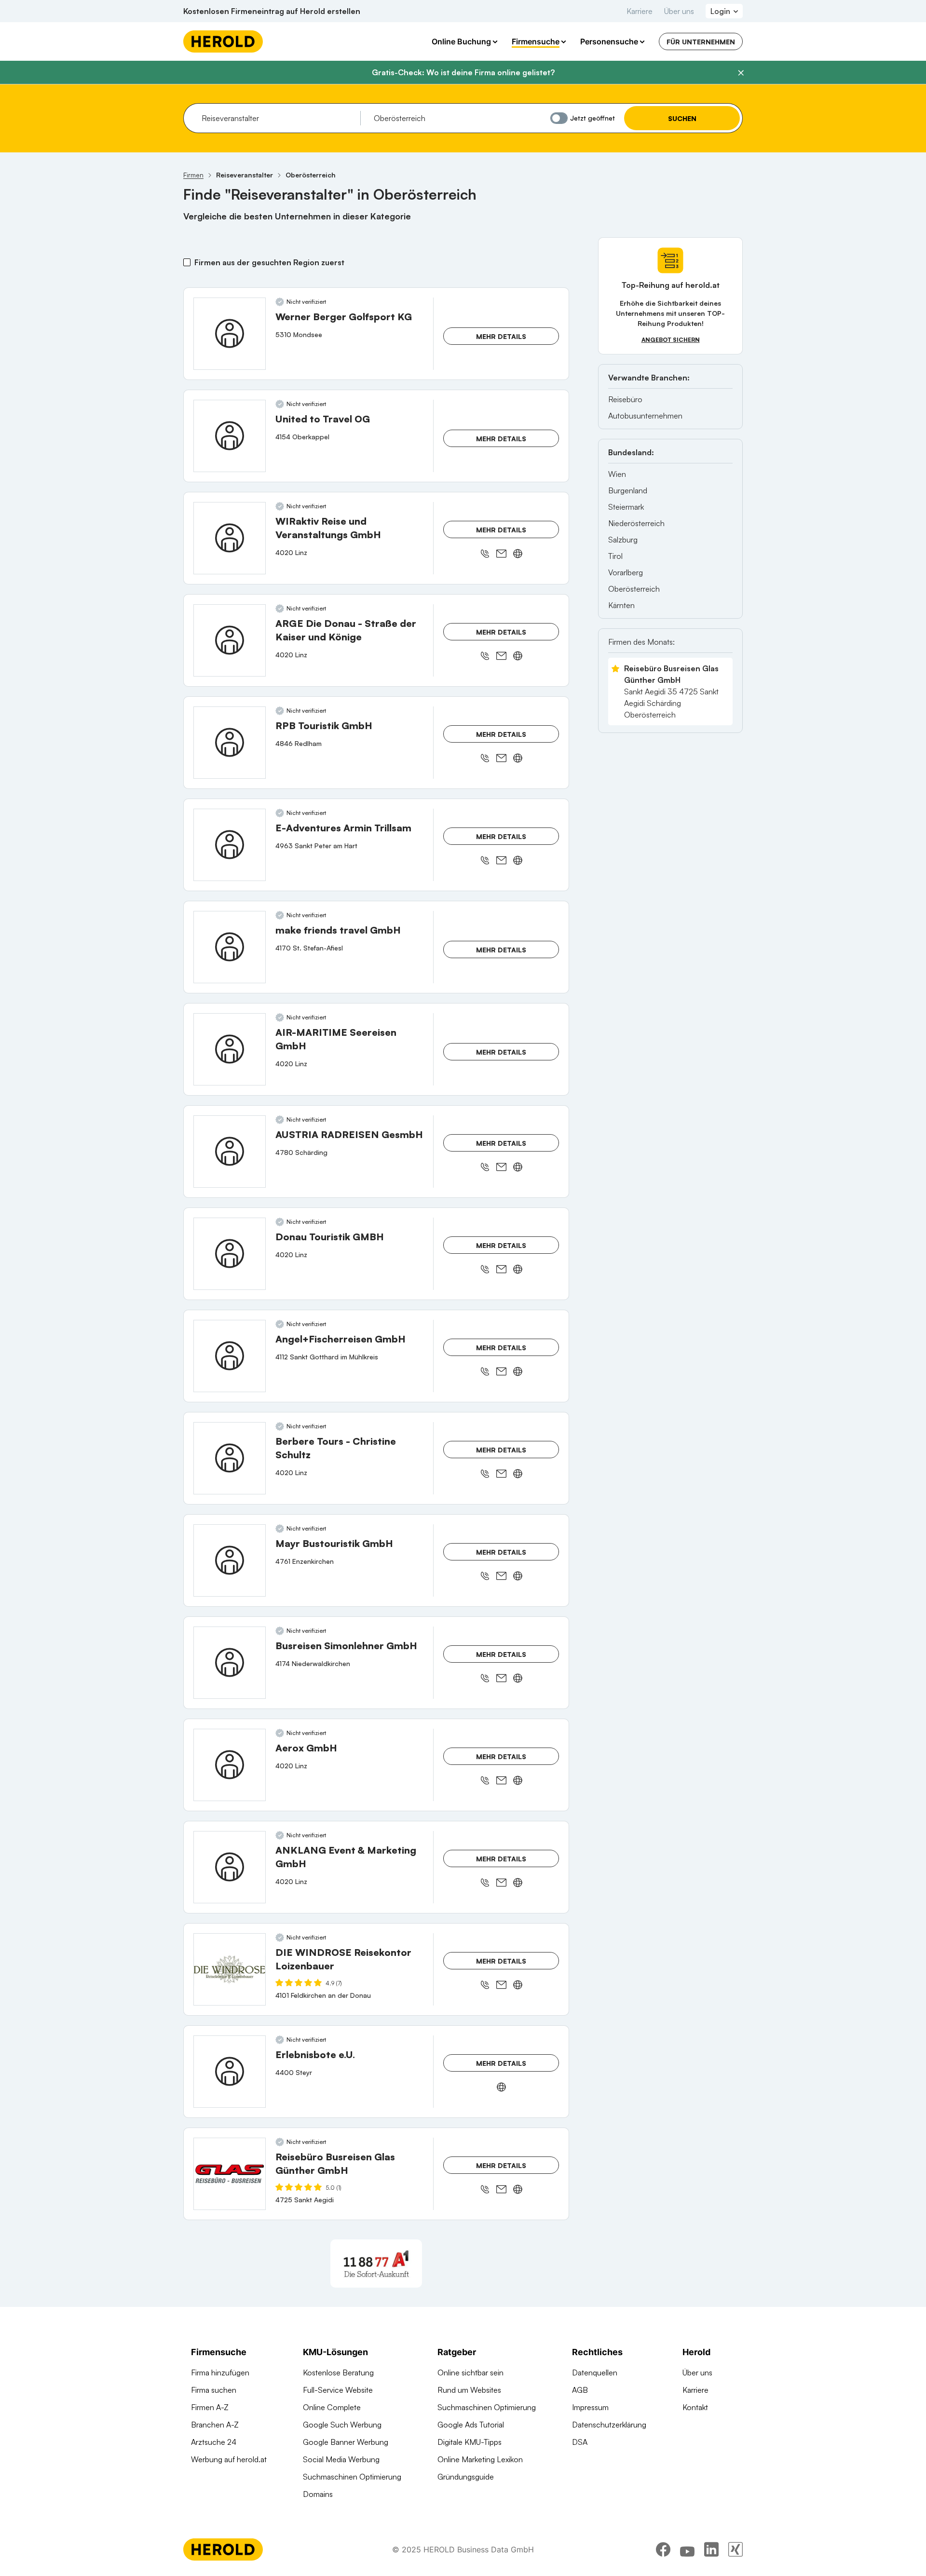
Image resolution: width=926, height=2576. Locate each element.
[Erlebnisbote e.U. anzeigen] (230, 2072)
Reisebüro (625, 399)
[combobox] (278, 118)
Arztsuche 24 (214, 2442)
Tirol (615, 556)
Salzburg (623, 540)
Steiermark (626, 507)
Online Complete (332, 2407)
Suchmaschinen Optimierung (352, 2477)
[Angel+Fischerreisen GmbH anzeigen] (230, 1356)
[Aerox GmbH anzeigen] (230, 1765)
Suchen (682, 118)
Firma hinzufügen (220, 2373)
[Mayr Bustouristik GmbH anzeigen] (230, 1560)
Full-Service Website (338, 2390)
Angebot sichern (671, 340)
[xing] (735, 2549)
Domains (318, 2494)
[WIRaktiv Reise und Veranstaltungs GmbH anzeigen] (230, 538)
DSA (580, 2442)
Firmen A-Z (210, 2407)
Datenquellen (595, 2373)
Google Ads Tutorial (471, 2425)
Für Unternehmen (701, 42)
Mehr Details (501, 336)
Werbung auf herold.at (229, 2459)
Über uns (679, 11)
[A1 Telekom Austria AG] (376, 2264)
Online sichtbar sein (470, 2373)
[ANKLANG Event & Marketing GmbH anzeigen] (230, 1867)
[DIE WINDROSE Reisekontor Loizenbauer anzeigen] (230, 1969)
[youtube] (687, 2549)
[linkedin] (711, 2549)
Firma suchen (214, 2390)
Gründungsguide (466, 2477)
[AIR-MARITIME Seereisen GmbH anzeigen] (230, 1049)
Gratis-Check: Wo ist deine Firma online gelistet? (463, 72)
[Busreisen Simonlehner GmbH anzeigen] (230, 1663)
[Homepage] (223, 41)
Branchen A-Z (215, 2425)
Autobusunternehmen (645, 416)
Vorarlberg (626, 572)
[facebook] (663, 2549)
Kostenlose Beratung (338, 2373)
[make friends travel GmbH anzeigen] (230, 947)
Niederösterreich (636, 523)
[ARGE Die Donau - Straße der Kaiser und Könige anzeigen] (230, 640)
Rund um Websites (469, 2390)
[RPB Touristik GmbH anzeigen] (230, 743)
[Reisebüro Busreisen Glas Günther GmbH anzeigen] (230, 2174)
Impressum (590, 2407)
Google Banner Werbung (346, 2442)
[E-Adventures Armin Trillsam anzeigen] (230, 845)
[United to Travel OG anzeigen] (230, 436)
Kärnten (621, 605)
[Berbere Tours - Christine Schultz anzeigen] (230, 1458)
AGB (580, 2390)
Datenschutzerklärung (609, 2425)
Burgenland (628, 490)
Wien (617, 474)
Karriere (640, 11)
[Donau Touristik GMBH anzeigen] (230, 1254)
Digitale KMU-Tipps (470, 2442)
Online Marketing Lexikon (480, 2459)
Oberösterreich (634, 589)
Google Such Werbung (342, 2425)
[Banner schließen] (741, 73)
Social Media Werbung (341, 2459)
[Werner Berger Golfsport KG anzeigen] (230, 334)
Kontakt (695, 2407)
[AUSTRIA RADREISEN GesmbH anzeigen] (230, 1152)
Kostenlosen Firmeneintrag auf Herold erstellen (272, 11)
